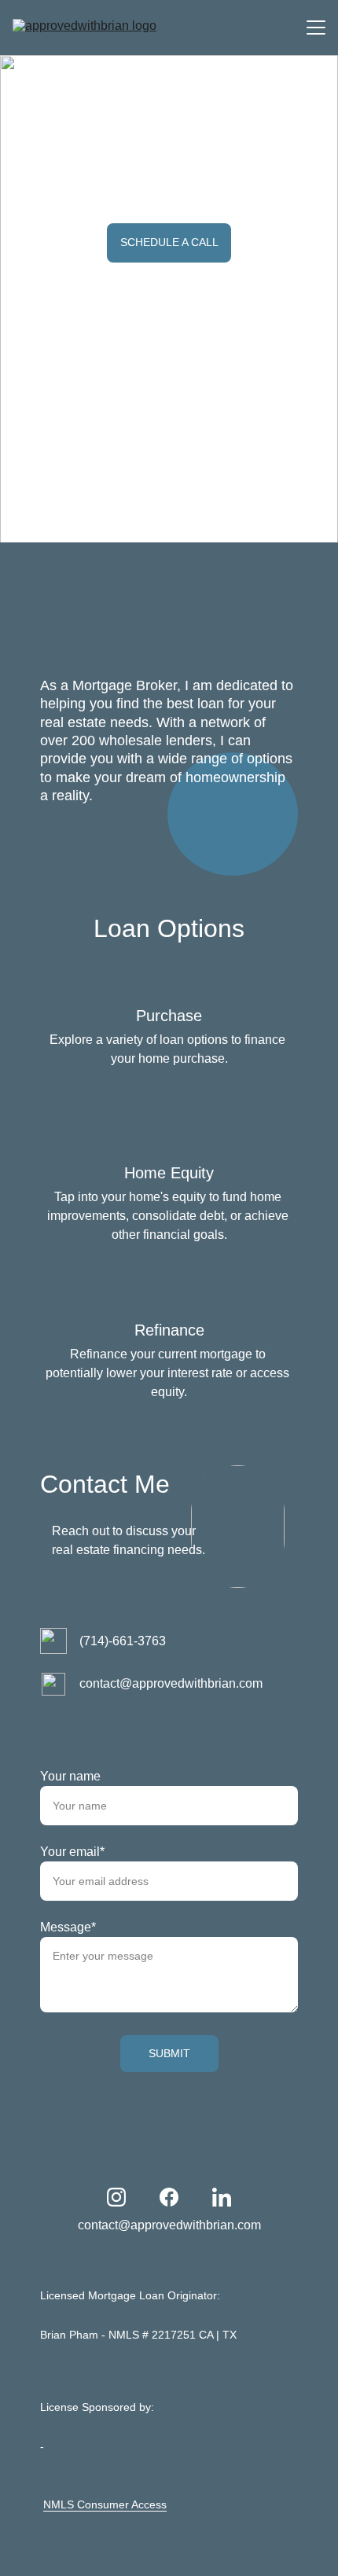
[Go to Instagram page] (116, 2197)
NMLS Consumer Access (105, 2504)
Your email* (72, 1852)
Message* (68, 1927)
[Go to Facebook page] (169, 2197)
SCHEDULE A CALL (169, 242)
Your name (70, 1776)
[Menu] (316, 28)
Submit (169, 2053)
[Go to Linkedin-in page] (222, 2197)
